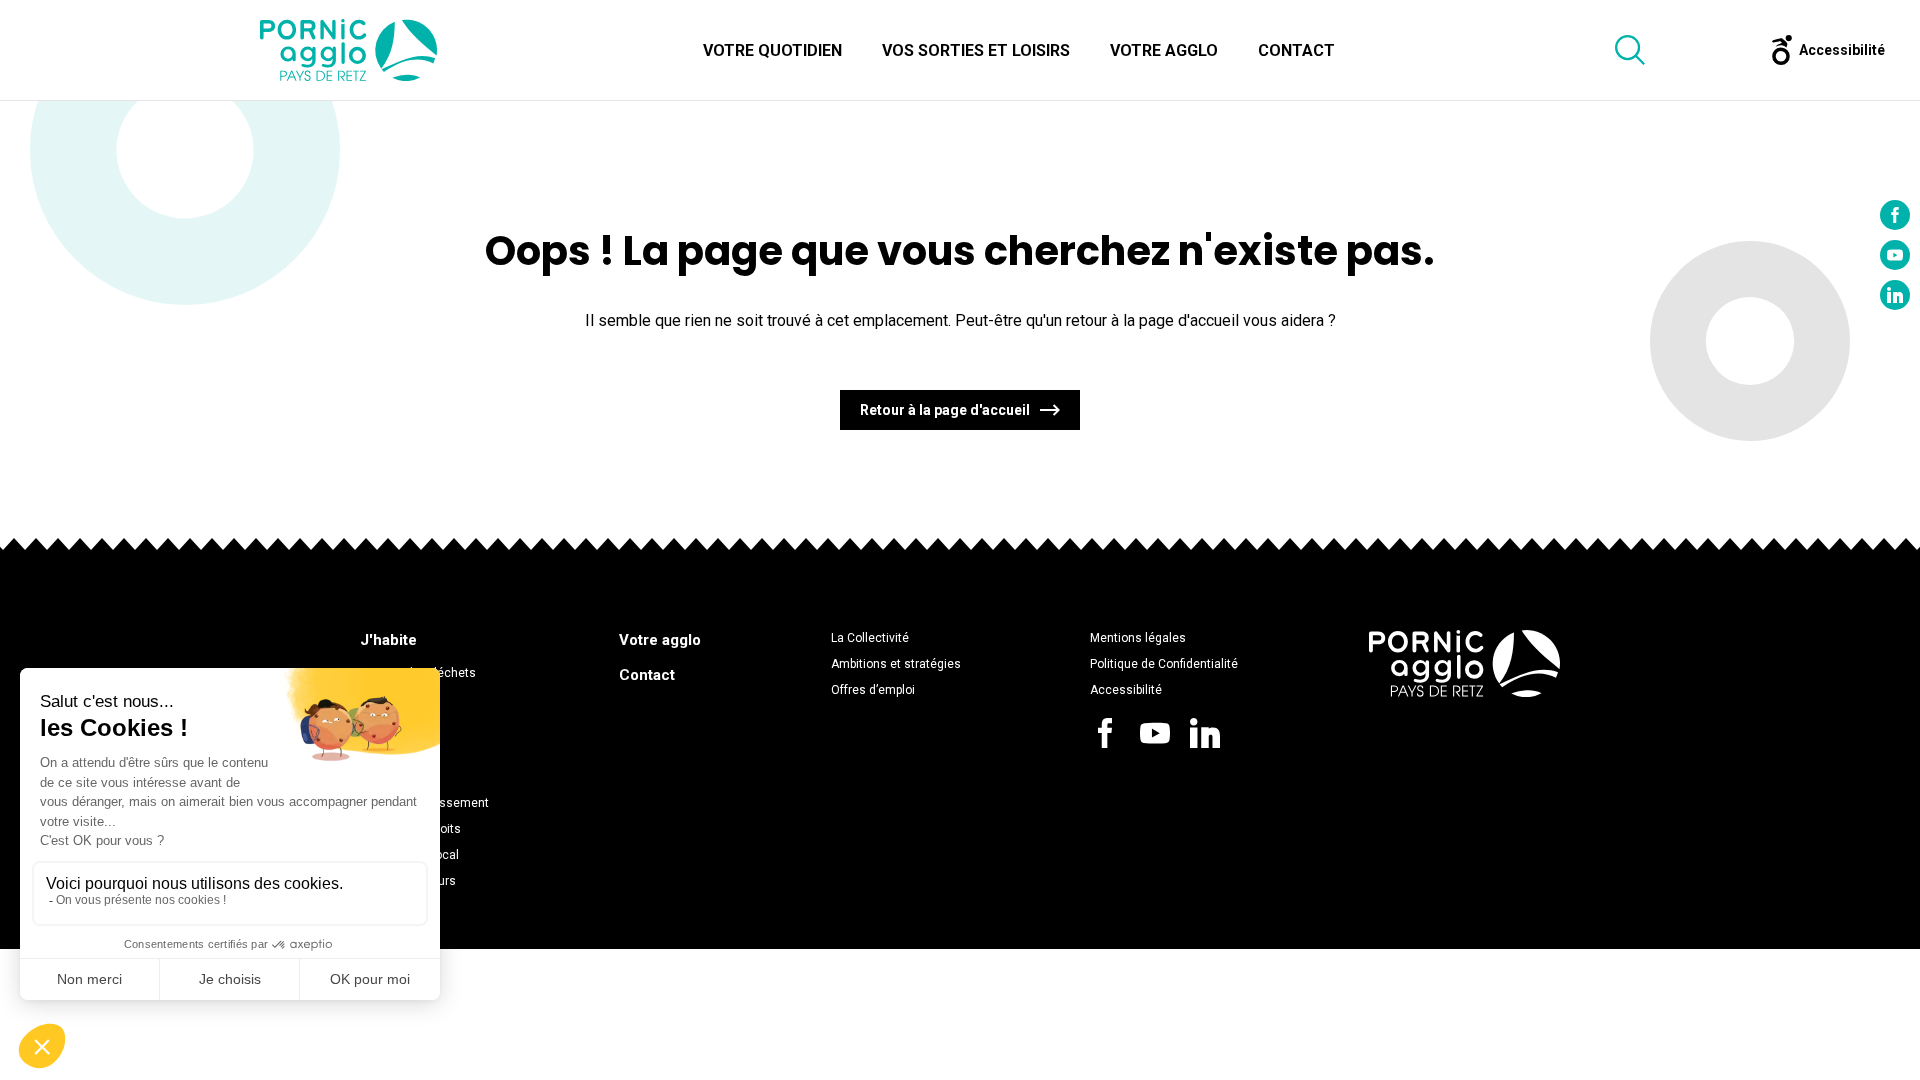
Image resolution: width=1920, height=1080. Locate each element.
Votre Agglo (1164, 50)
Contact (1296, 50)
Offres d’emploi (873, 690)
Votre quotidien (772, 50)
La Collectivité (870, 638)
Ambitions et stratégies (896, 664)
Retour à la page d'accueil (945, 410)
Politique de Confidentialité (1164, 664)
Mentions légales (1138, 638)
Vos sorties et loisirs (976, 50)
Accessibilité (1126, 690)
